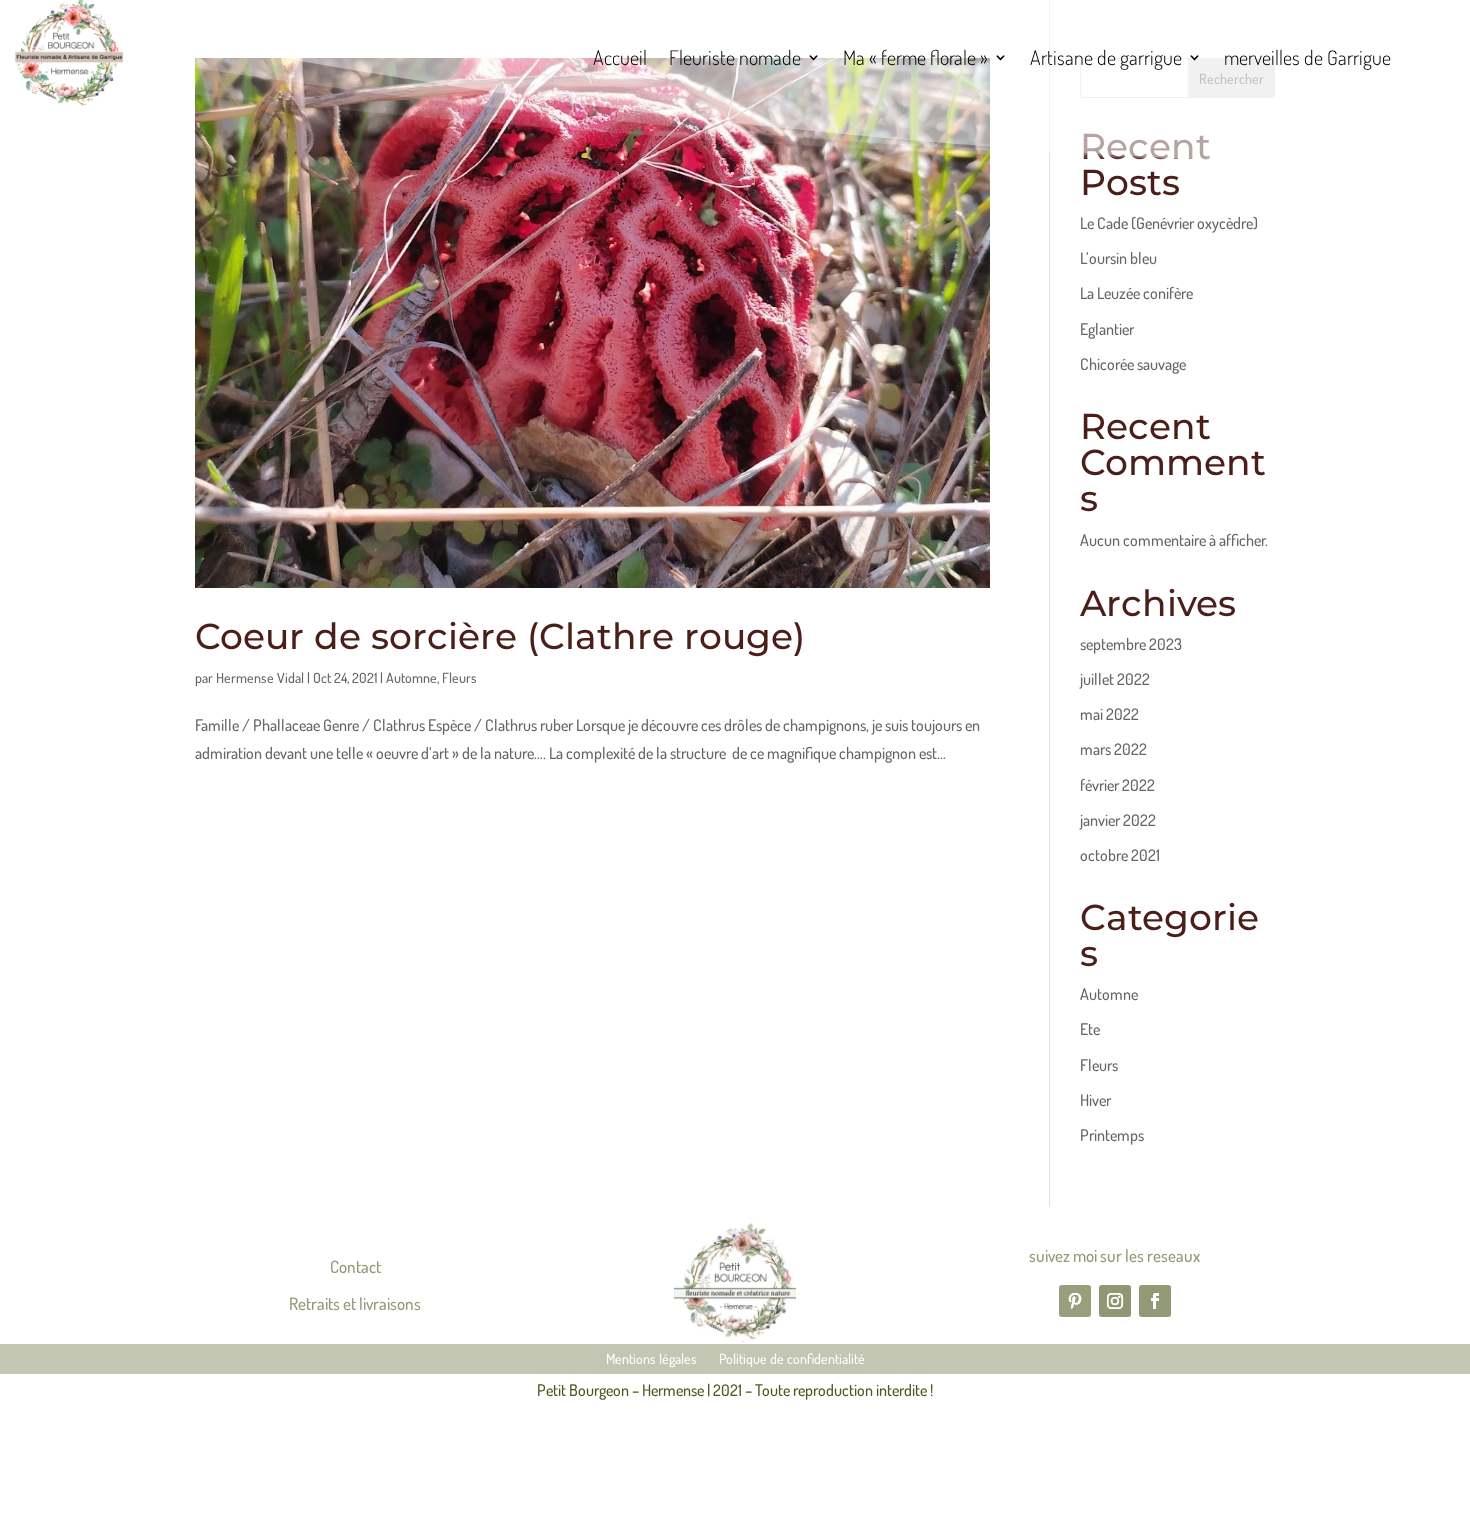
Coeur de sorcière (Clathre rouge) (500, 636)
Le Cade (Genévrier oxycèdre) (1169, 223)
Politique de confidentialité (792, 1359)
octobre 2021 (1120, 855)
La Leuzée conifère (1136, 293)
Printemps (1112, 1135)
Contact (355, 1266)
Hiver (1095, 1100)
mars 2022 (1113, 749)
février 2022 (1117, 785)
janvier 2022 (1118, 820)
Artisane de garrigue (1106, 60)
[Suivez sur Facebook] (1155, 1301)
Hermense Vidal (260, 677)
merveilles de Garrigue (1307, 60)
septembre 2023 (1131, 644)
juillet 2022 (1115, 679)
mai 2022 (1109, 714)
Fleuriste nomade (735, 60)
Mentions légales (651, 1359)
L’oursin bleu (1118, 258)
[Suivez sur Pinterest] (1075, 1301)
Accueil (620, 60)
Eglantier (1107, 329)
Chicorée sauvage (1133, 364)
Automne (411, 677)
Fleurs (459, 677)
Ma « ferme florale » (915, 60)
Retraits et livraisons (355, 1303)
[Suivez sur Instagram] (1115, 1301)
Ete (1090, 1029)
